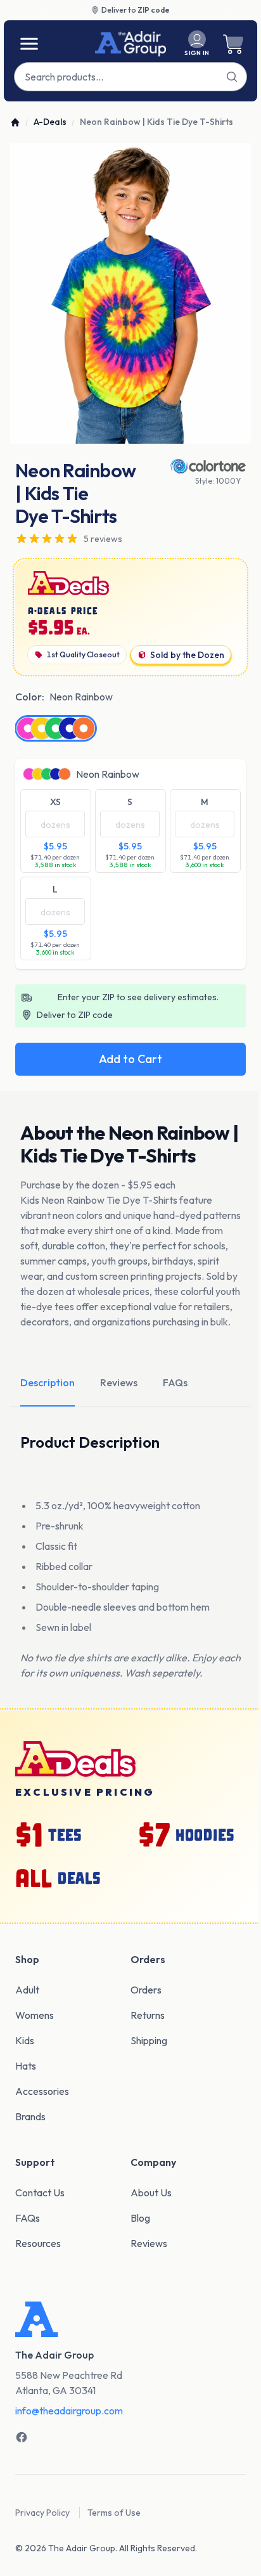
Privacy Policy (42, 2513)
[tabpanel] (130, 294)
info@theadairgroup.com (69, 2411)
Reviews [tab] (119, 1382)
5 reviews (103, 539)
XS (55, 802)
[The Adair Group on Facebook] (22, 2437)
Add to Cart (130, 1059)
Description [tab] (48, 1382)
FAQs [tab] (175, 1382)
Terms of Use (114, 2513)
